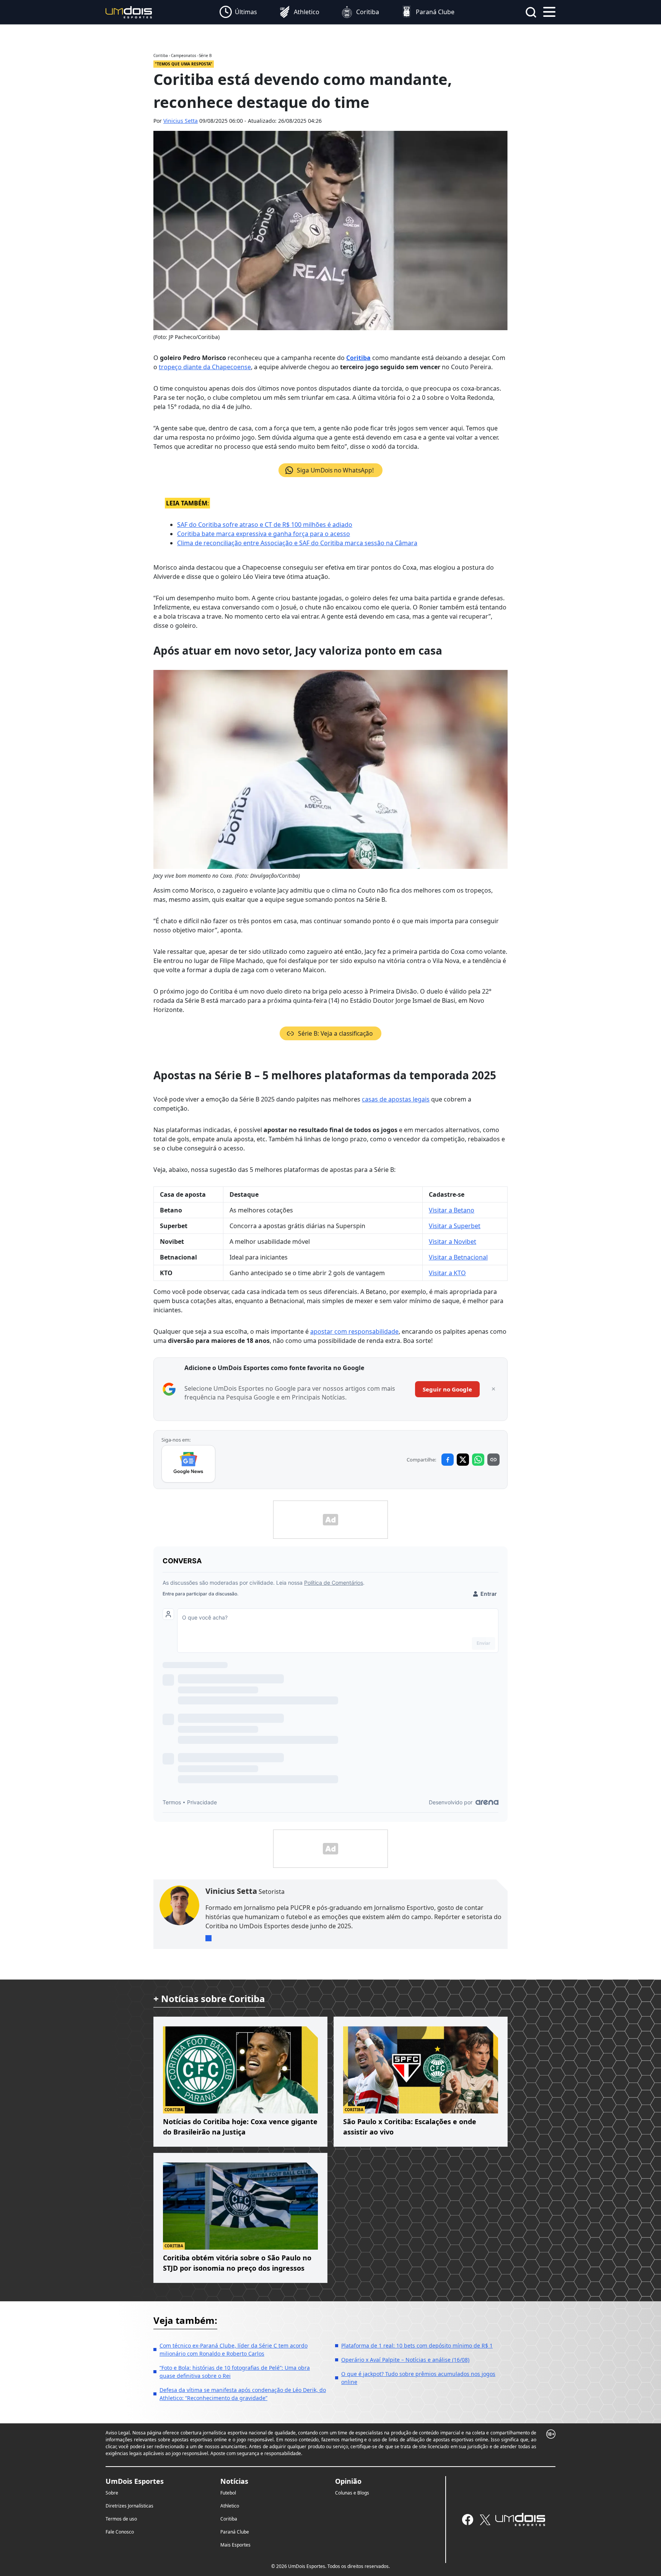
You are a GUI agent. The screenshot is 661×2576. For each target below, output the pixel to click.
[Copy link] (493, 1460)
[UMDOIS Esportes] (520, 2519)
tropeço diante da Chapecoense (205, 367)
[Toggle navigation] (549, 11)
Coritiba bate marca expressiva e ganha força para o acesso (264, 534)
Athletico (230, 2506)
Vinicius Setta (181, 121)
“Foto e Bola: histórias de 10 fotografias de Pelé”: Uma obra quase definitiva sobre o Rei (235, 2372)
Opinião (348, 2481)
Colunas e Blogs (352, 2493)
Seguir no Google (447, 1389)
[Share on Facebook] (448, 1460)
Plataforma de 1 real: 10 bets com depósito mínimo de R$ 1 (417, 2345)
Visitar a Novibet (453, 1242)
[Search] (531, 12)
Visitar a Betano (452, 1210)
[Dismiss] (493, 1389)
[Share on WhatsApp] (478, 1460)
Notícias (234, 2481)
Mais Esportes (235, 2545)
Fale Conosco (120, 2532)
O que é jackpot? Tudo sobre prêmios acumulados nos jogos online (418, 2378)
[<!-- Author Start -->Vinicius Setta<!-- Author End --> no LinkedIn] (208, 1938)
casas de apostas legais (396, 1099)
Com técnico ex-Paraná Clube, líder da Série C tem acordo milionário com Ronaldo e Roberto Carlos (234, 2350)
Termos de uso (121, 2519)
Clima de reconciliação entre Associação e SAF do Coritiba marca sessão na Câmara (297, 543)
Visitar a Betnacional (458, 1257)
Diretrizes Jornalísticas (129, 2506)
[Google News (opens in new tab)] (188, 1464)
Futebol (228, 2493)
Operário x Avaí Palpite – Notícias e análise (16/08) (405, 2360)
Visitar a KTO (447, 1273)
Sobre (112, 2493)
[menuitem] (238, 12)
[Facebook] (468, 2520)
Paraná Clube (235, 2532)
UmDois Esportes (135, 2481)
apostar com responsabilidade (354, 1331)
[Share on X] (463, 1460)
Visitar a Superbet (455, 1226)
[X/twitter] (485, 2520)
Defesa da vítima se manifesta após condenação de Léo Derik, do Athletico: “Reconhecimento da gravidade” (243, 2394)
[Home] (129, 12)
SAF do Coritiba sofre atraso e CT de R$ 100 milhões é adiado (265, 525)
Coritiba (358, 358)
